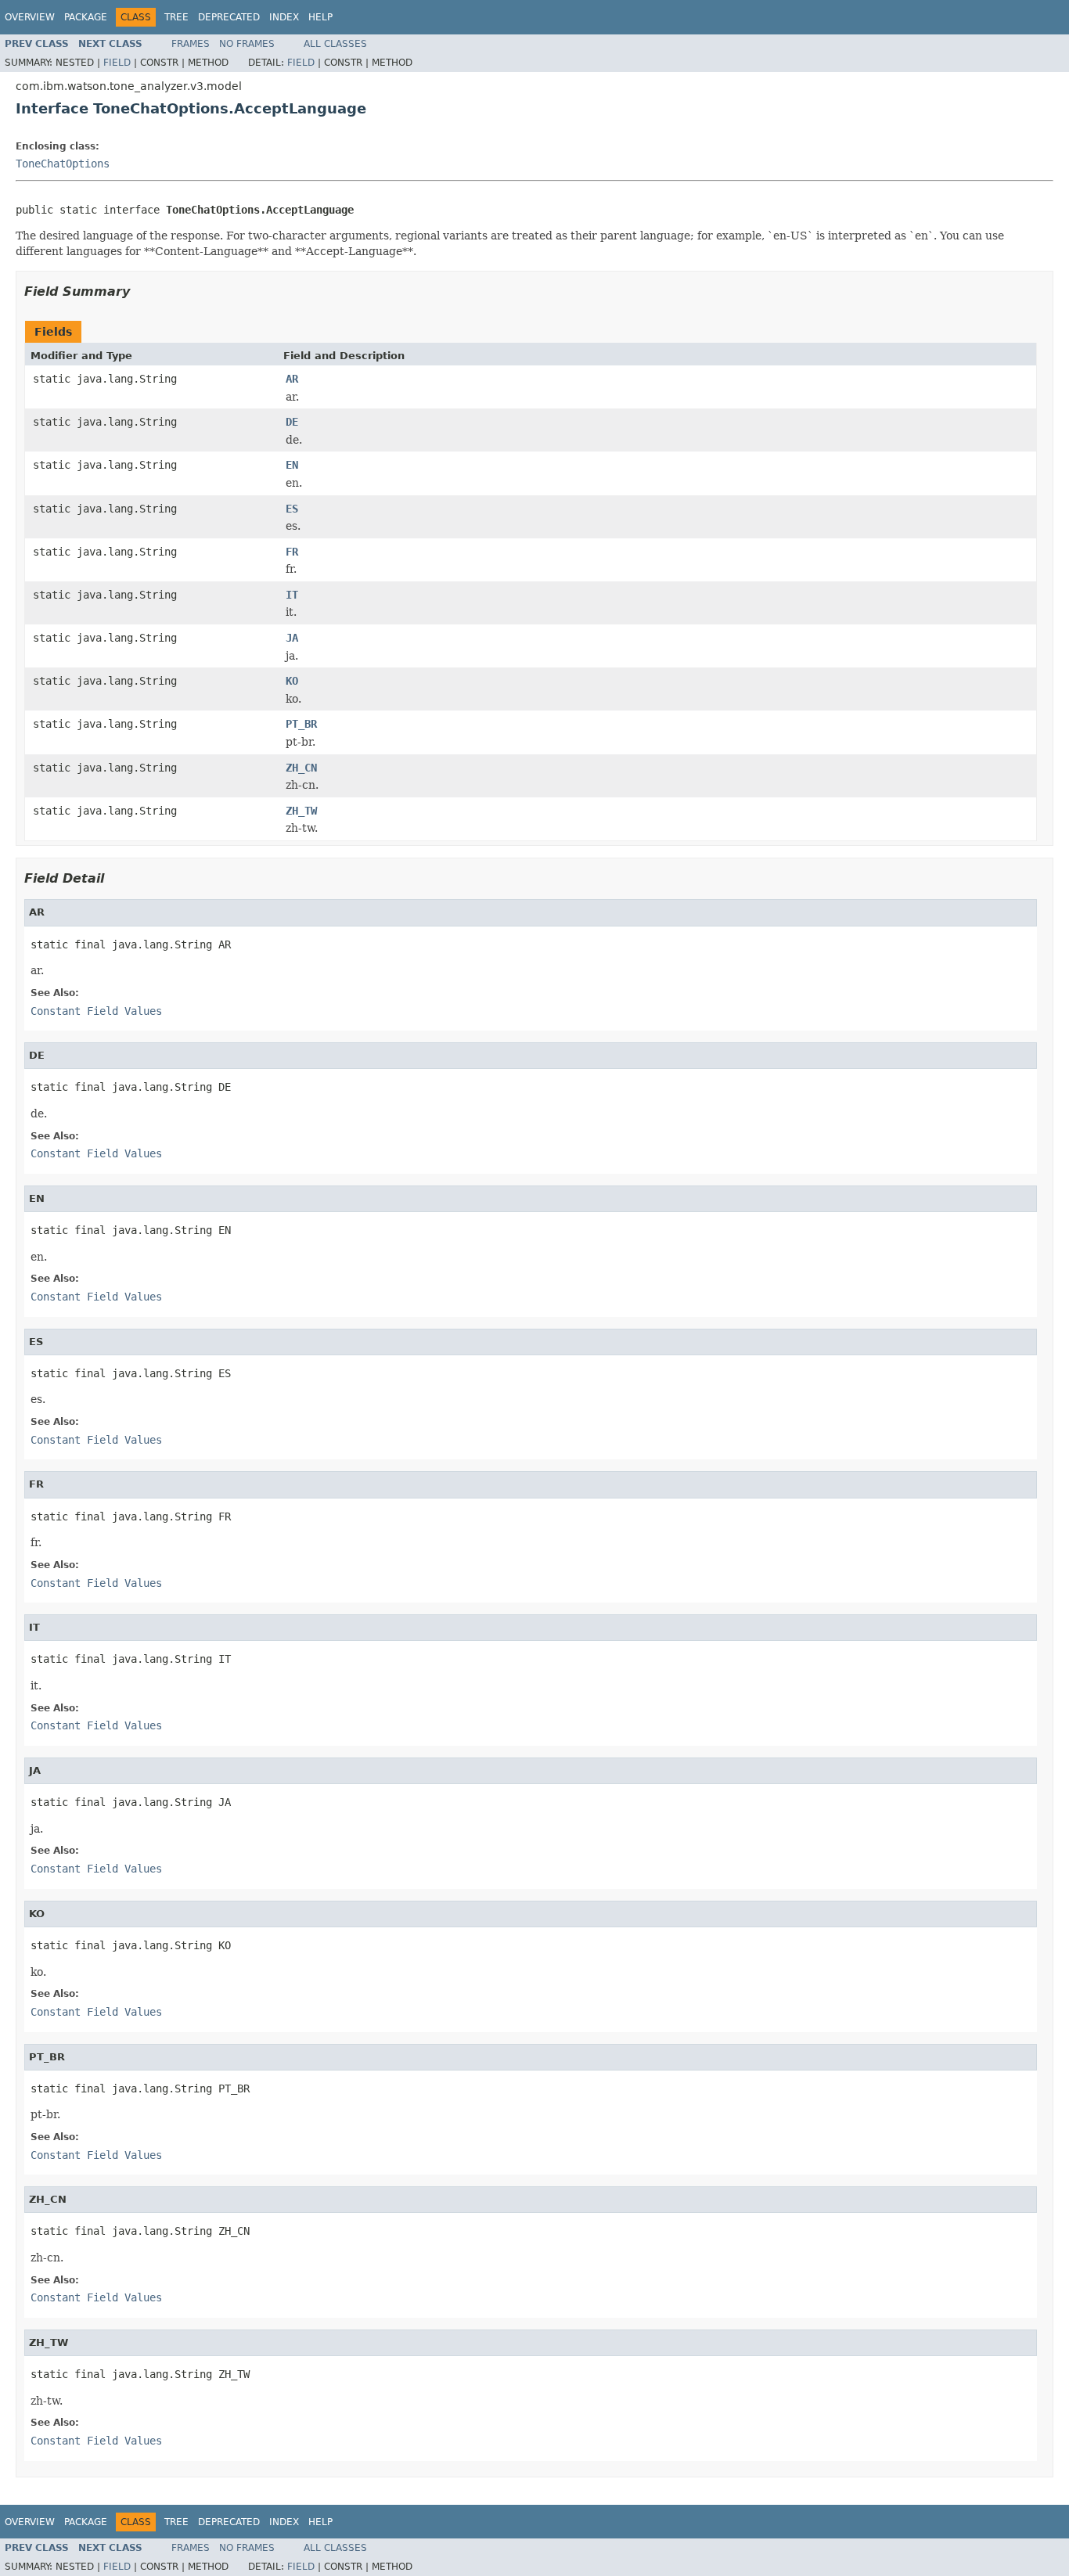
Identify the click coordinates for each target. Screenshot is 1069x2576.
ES (292, 509)
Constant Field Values (96, 1011)
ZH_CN (301, 768)
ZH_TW (301, 811)
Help (320, 17)
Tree (176, 17)
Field (117, 63)
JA (292, 638)
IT (292, 595)
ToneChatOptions (63, 164)
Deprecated (229, 17)
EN (292, 465)
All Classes (335, 44)
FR (292, 552)
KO (292, 681)
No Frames (247, 44)
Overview (30, 17)
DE (292, 422)
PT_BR (301, 724)
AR (292, 379)
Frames (191, 44)
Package (86, 17)
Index (284, 17)
